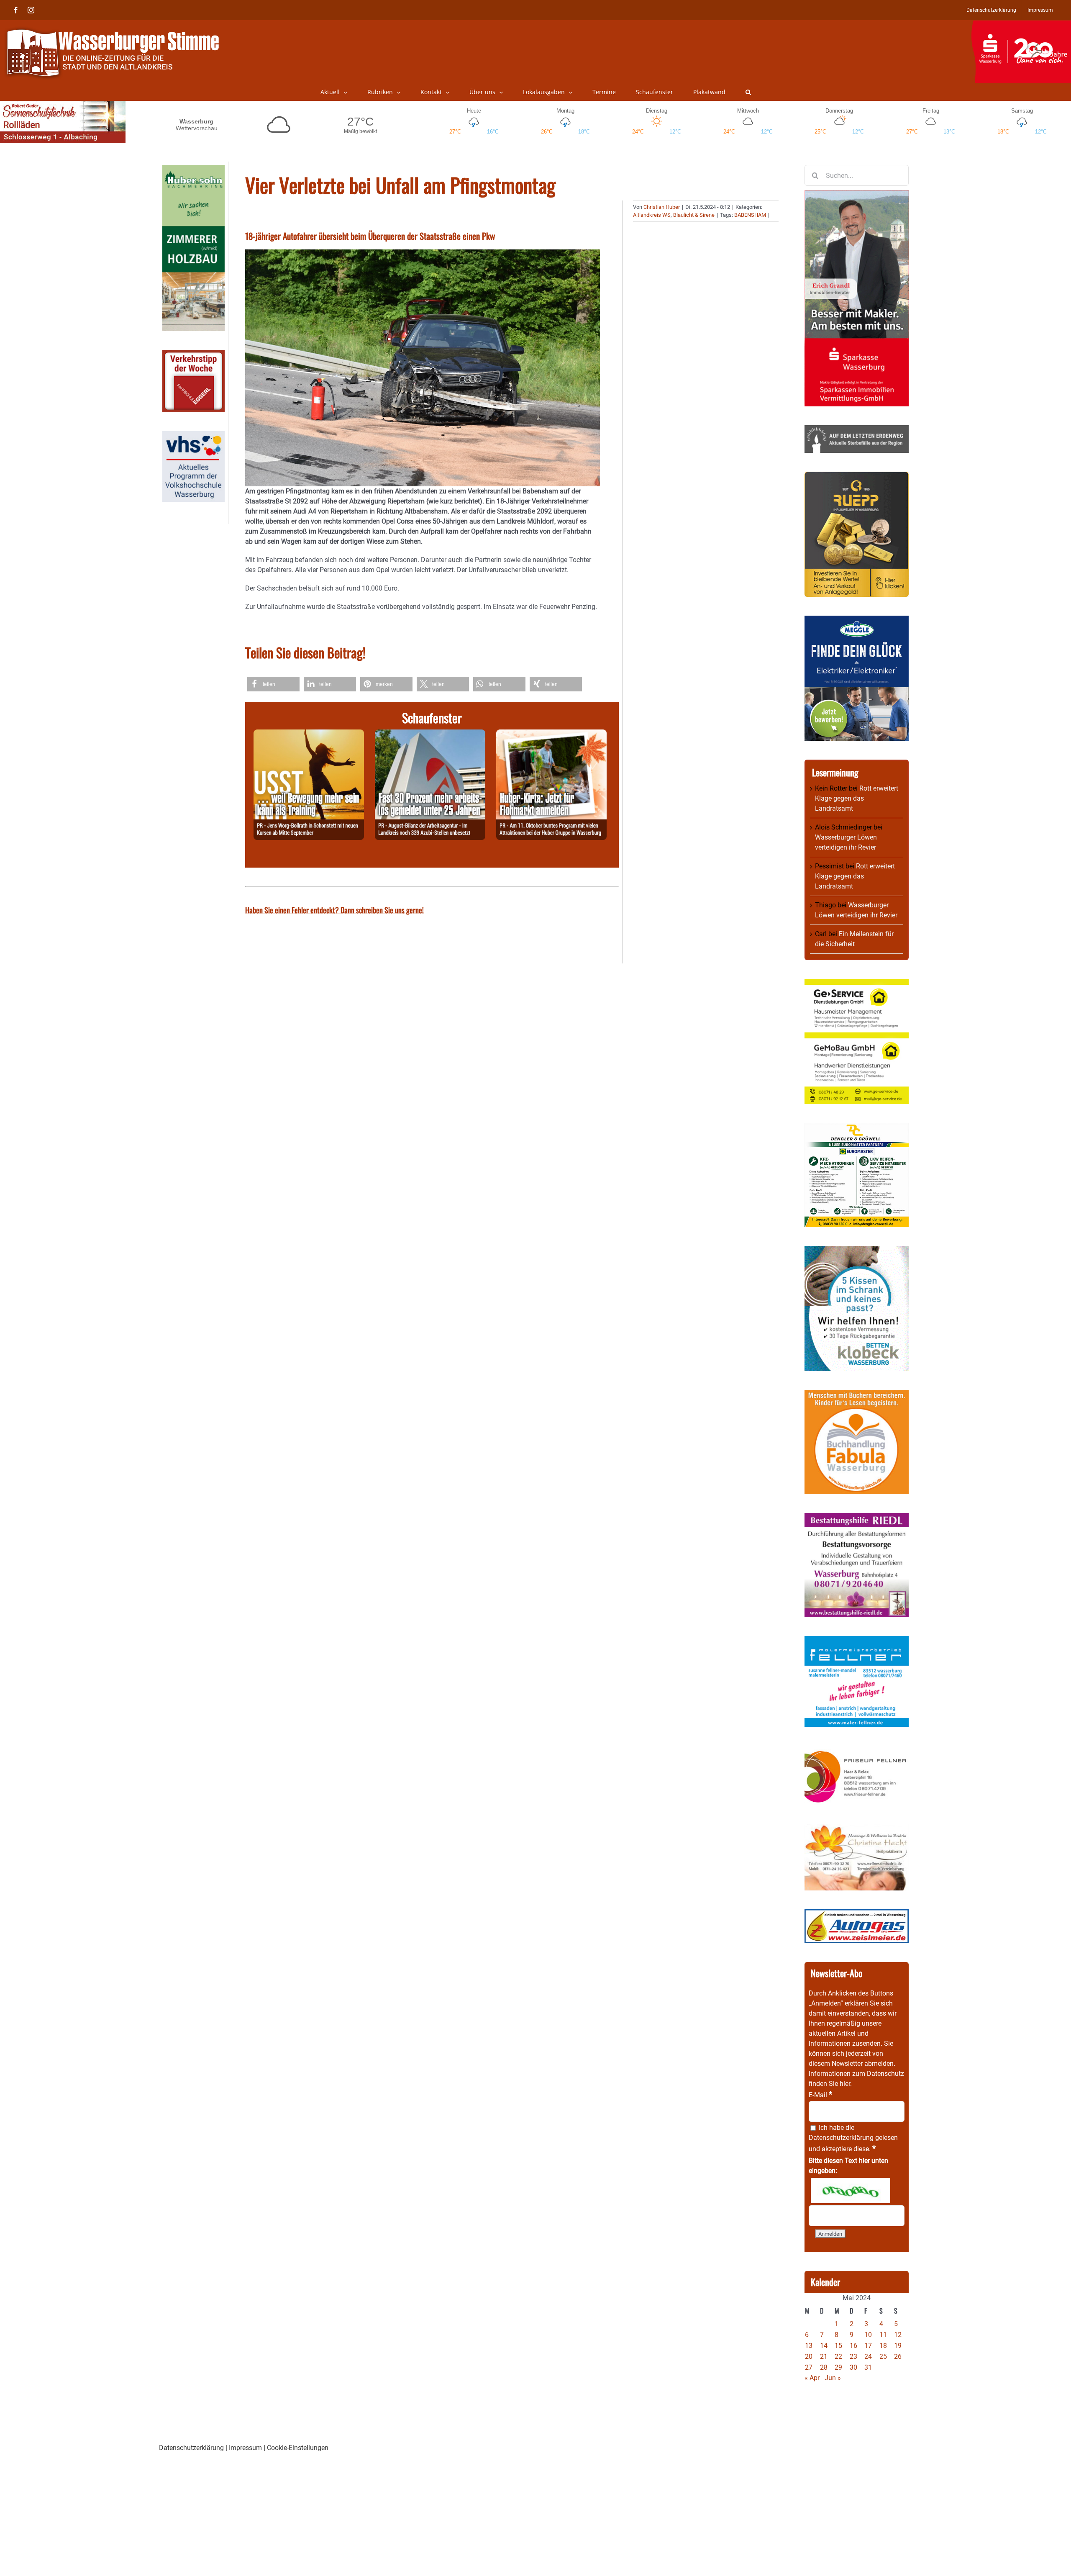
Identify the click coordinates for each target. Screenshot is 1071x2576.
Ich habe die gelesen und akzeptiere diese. (853, 2138)
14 (824, 2346)
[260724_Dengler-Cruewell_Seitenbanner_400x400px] (857, 1128)
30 (853, 2367)
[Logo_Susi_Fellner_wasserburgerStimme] (857, 1641)
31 (868, 2367)
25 (883, 2356)
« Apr (812, 2378)
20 (809, 2356)
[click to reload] (851, 2191)
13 (809, 2346)
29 (838, 2367)
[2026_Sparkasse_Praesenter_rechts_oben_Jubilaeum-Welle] (1021, 25)
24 (868, 2356)
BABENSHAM (750, 215)
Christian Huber (662, 207)
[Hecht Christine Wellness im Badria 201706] (857, 1829)
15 (838, 2346)
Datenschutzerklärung (841, 2138)
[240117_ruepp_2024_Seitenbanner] (857, 476)
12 (898, 2335)
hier (845, 2084)
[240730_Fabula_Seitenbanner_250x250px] (857, 1395)
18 (883, 2346)
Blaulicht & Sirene (694, 215)
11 (883, 2335)
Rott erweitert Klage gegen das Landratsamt (857, 798)
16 (853, 2346)
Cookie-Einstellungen (298, 2448)
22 (838, 2356)
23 (853, 2356)
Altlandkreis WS (652, 215)
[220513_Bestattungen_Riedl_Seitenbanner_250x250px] (857, 1518)
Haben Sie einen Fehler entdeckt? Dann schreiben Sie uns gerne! (334, 910)
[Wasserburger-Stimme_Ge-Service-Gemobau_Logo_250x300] (857, 984)
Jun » (833, 2378)
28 (824, 2367)
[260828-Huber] (551, 734)
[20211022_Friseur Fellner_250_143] (857, 1750)
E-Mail (820, 2095)
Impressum (245, 2448)
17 (868, 2346)
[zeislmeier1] (857, 1914)
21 (824, 2356)
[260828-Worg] (309, 734)
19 (898, 2346)
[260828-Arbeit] (430, 734)
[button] (748, 92)
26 (898, 2356)
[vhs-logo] (193, 436)
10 (868, 2335)
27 (809, 2367)
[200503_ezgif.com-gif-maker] (857, 1251)
